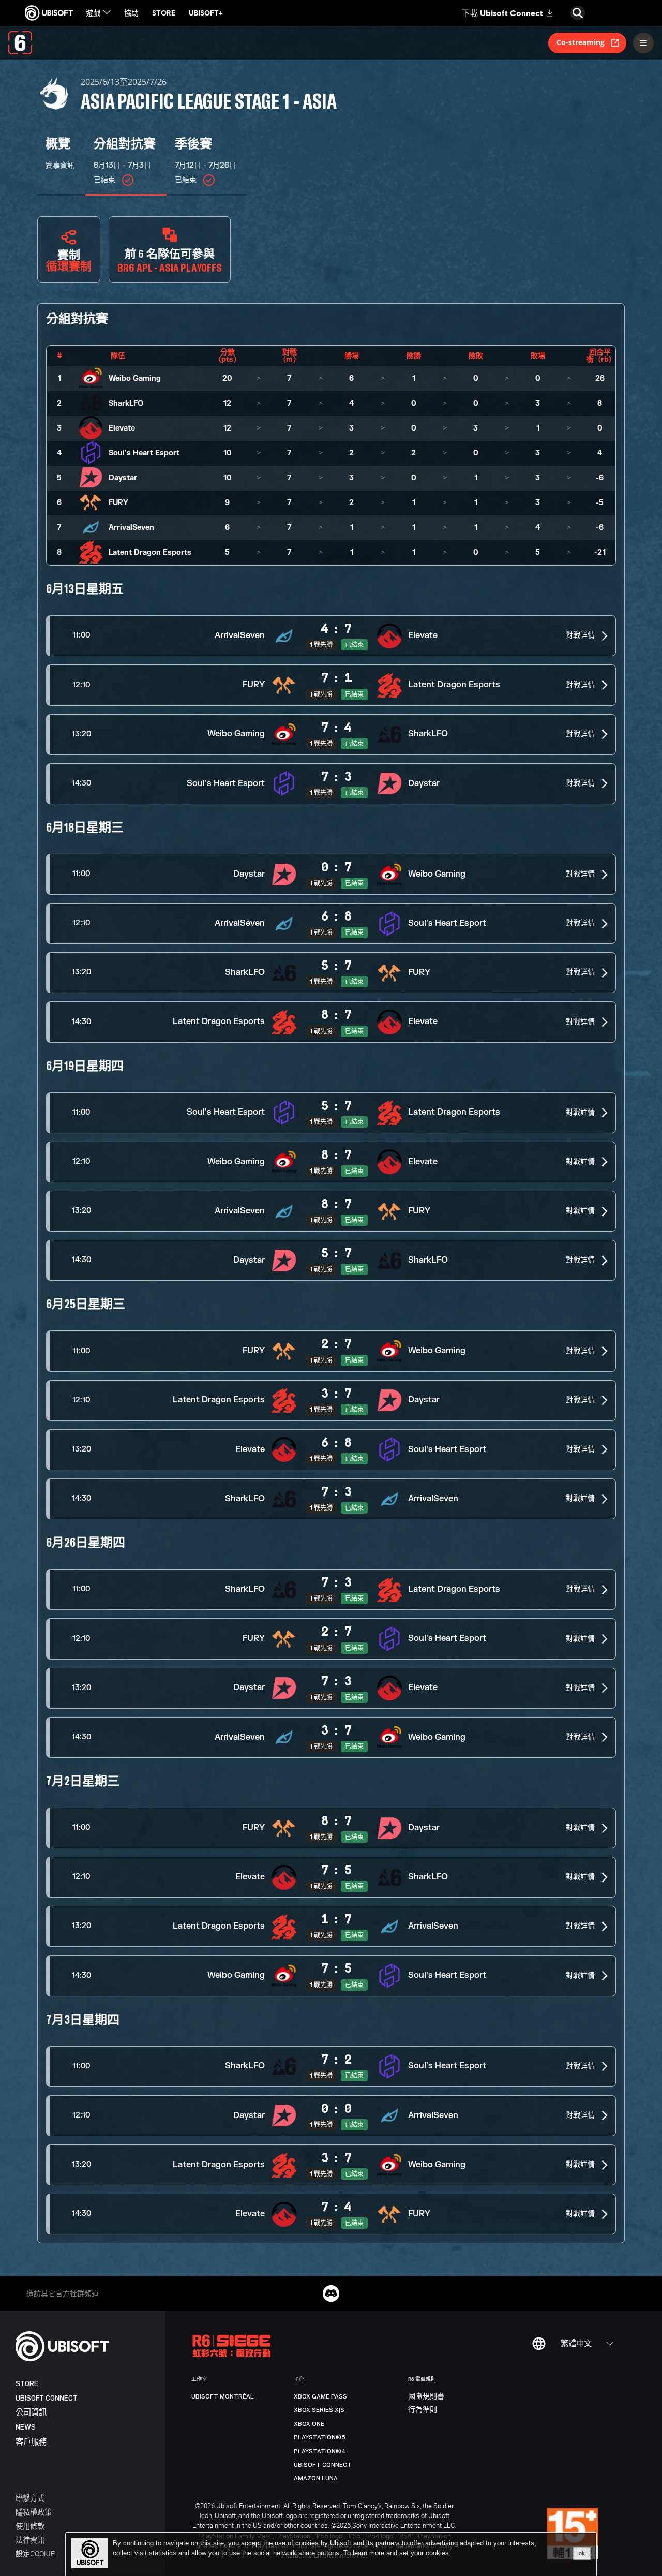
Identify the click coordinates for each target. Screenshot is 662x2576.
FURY (118, 503)
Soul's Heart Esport (144, 453)
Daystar (123, 478)
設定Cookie (35, 2553)
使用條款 (30, 2526)
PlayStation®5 (320, 2437)
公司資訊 (31, 2413)
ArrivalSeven (131, 528)
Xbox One (309, 2424)
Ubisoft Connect (47, 2398)
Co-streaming (581, 42)
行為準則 (423, 2410)
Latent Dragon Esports (150, 552)
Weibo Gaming (135, 379)
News (26, 2427)
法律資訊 (30, 2540)
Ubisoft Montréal (223, 2396)
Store (27, 2384)
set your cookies (424, 2553)
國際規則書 (426, 2396)
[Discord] (331, 2293)
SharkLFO (126, 403)
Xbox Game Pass (320, 2396)
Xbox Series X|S (319, 2410)
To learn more (365, 2553)
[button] (331, 636)
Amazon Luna (316, 2478)
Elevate (122, 428)
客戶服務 (31, 2442)
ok (582, 2553)
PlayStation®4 (320, 2451)
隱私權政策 (34, 2512)
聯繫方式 (30, 2498)
